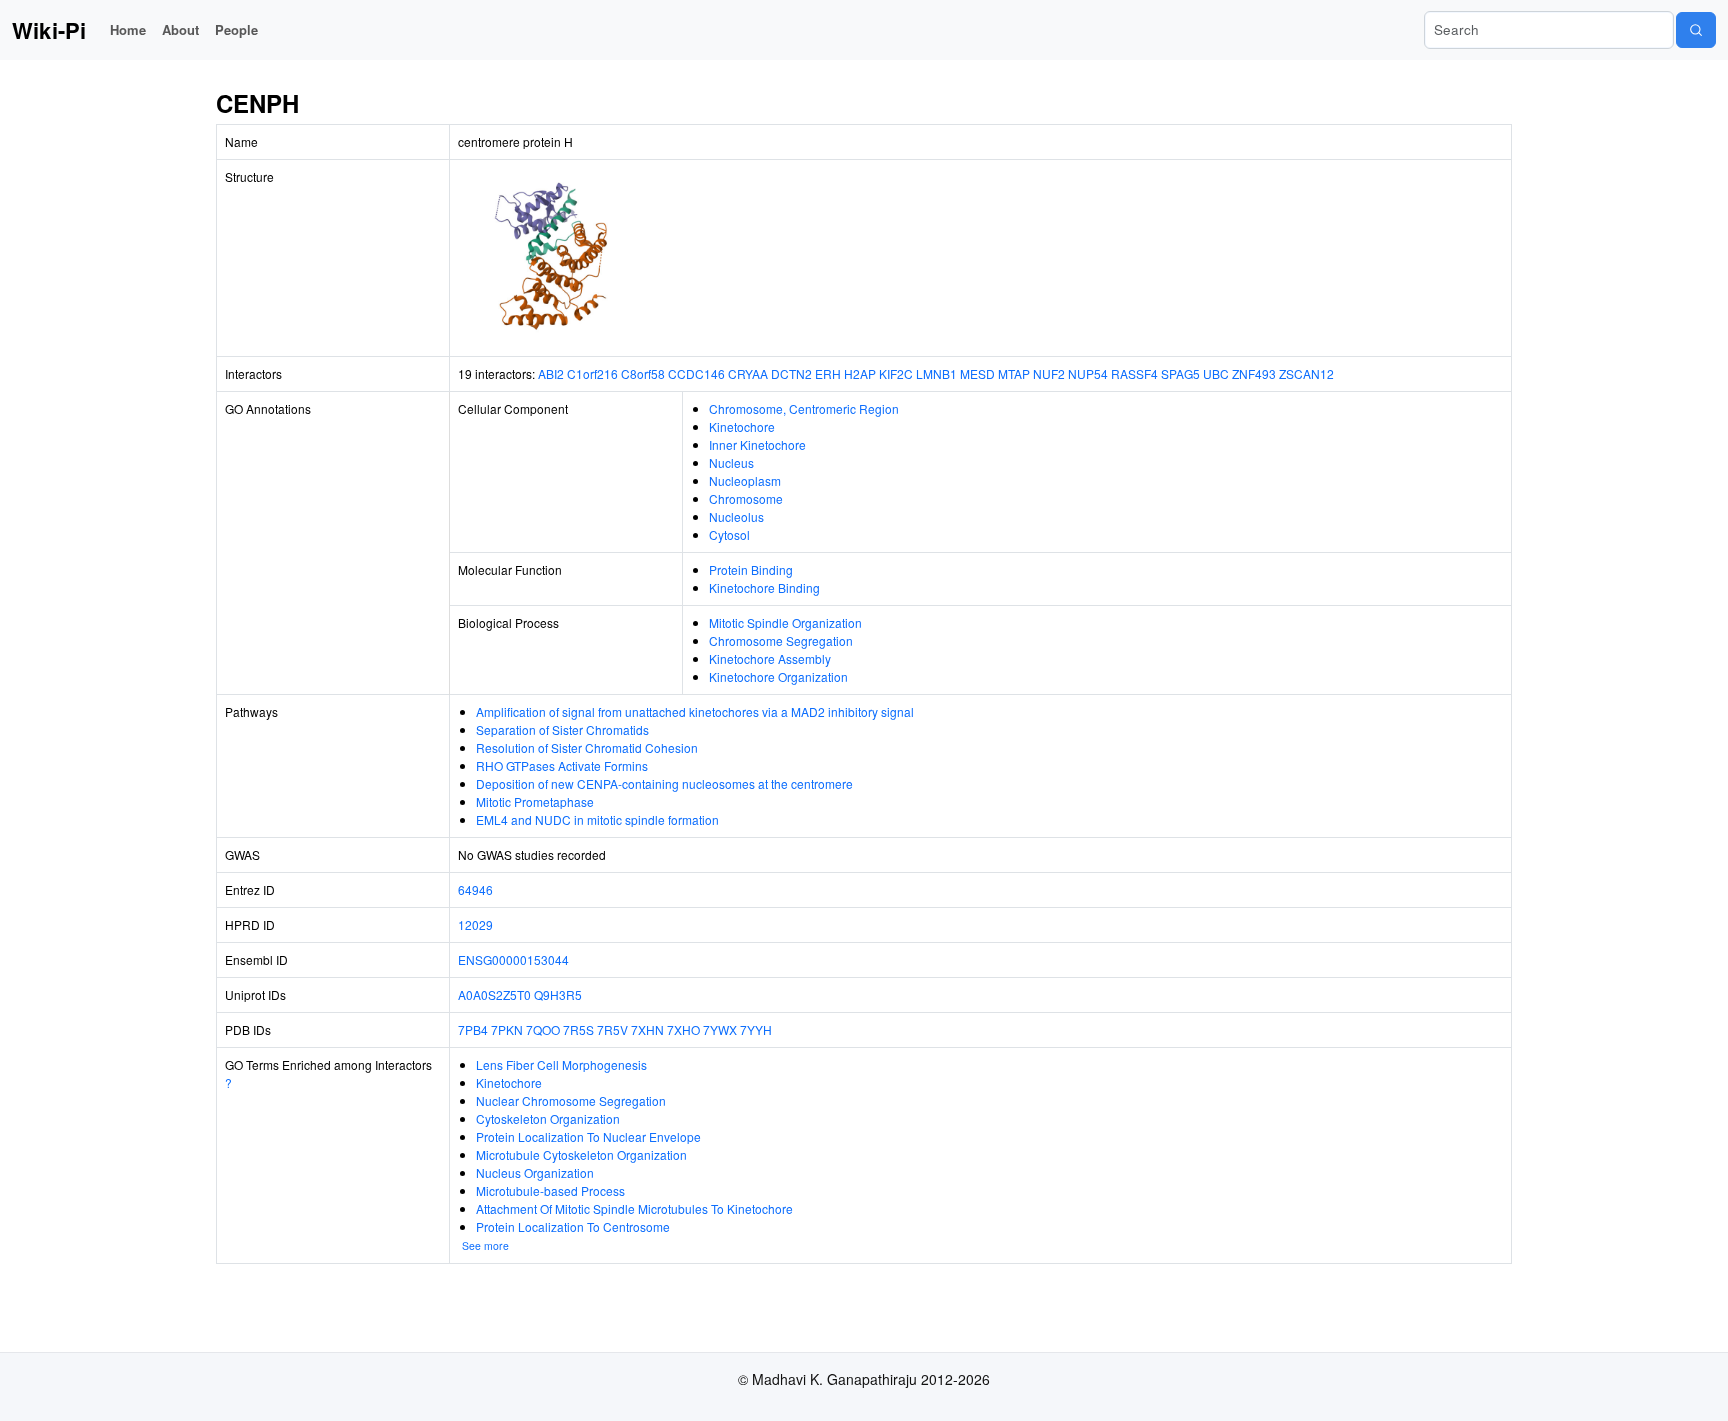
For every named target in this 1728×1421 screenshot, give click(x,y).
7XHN (647, 1029)
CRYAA (748, 373)
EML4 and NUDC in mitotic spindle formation (597, 819)
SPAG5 (1180, 373)
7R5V (612, 1029)
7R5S (578, 1029)
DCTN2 (791, 373)
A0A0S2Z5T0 (494, 994)
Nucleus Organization (535, 1172)
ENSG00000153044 (513, 959)
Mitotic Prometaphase (535, 801)
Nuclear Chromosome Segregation (571, 1100)
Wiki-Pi (49, 30)
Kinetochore (742, 426)
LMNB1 (936, 373)
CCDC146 (696, 373)
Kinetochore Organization (778, 676)
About (180, 29)
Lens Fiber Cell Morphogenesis (561, 1064)
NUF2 (1049, 373)
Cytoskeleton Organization (548, 1118)
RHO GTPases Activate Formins (562, 765)
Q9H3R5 (558, 994)
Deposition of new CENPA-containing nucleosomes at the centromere (664, 783)
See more (485, 1245)
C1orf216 (592, 373)
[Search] (1696, 30)
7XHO (683, 1029)
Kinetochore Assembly (770, 658)
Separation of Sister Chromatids (562, 729)
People (236, 29)
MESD (977, 373)
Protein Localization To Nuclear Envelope (588, 1136)
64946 (475, 889)
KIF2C (896, 373)
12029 (475, 924)
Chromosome (746, 498)
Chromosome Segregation (781, 640)
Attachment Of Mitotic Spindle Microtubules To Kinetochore (634, 1208)
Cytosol (729, 534)
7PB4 (473, 1029)
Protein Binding (751, 569)
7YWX (720, 1029)
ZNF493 (1254, 373)
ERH (828, 373)
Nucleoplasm (745, 480)
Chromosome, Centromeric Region (804, 408)
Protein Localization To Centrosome (573, 1226)
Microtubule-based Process (550, 1190)
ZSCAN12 (1306, 373)
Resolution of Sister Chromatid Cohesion (587, 747)
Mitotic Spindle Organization (785, 622)
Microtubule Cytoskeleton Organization (581, 1154)
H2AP (860, 373)
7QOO (543, 1029)
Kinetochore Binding (764, 587)
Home (128, 29)
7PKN (507, 1029)
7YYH (756, 1029)
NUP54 (1088, 373)
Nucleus (731, 462)
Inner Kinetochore (757, 444)
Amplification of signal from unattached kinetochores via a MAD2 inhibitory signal (695, 711)
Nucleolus (736, 516)
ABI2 (551, 373)
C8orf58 (643, 373)
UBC (1216, 373)
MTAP (1014, 373)
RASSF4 (1134, 373)
